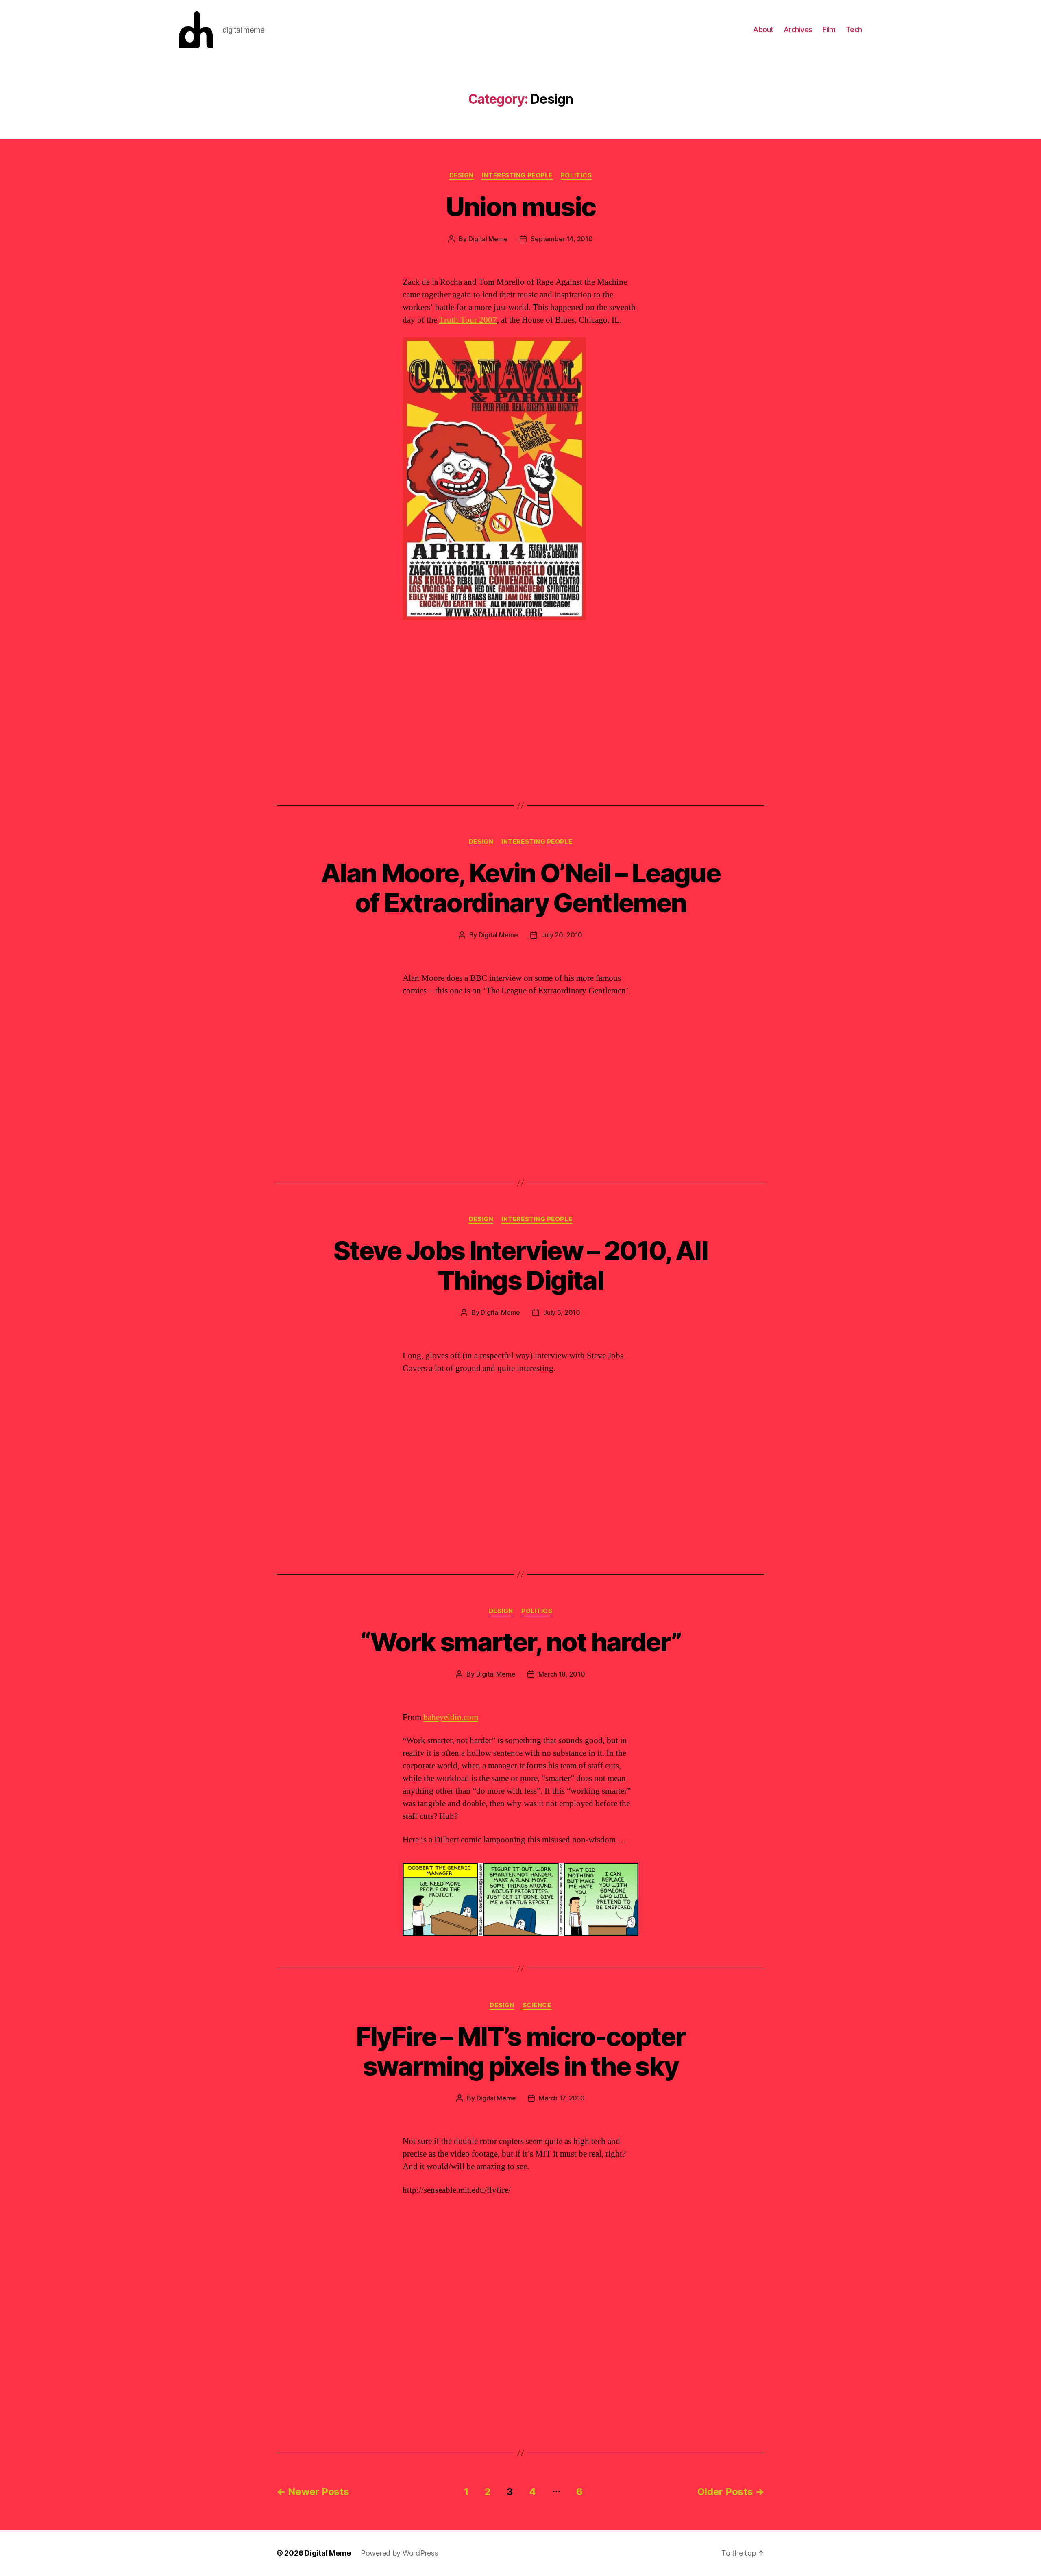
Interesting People (517, 175)
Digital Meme (488, 239)
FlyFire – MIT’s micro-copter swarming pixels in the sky (521, 2051)
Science (537, 2005)
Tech (854, 29)
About (763, 29)
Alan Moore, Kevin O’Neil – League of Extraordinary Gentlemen (520, 888)
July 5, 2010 (562, 1312)
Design (462, 175)
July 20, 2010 (562, 935)
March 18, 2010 (562, 1674)
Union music (521, 206)
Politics (576, 175)
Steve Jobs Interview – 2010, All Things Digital (520, 1265)
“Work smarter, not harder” (520, 1642)
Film (829, 29)
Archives (798, 29)
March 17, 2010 (562, 2098)
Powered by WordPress (400, 2553)
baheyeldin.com (451, 1717)
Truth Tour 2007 (468, 320)
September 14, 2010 (562, 239)
